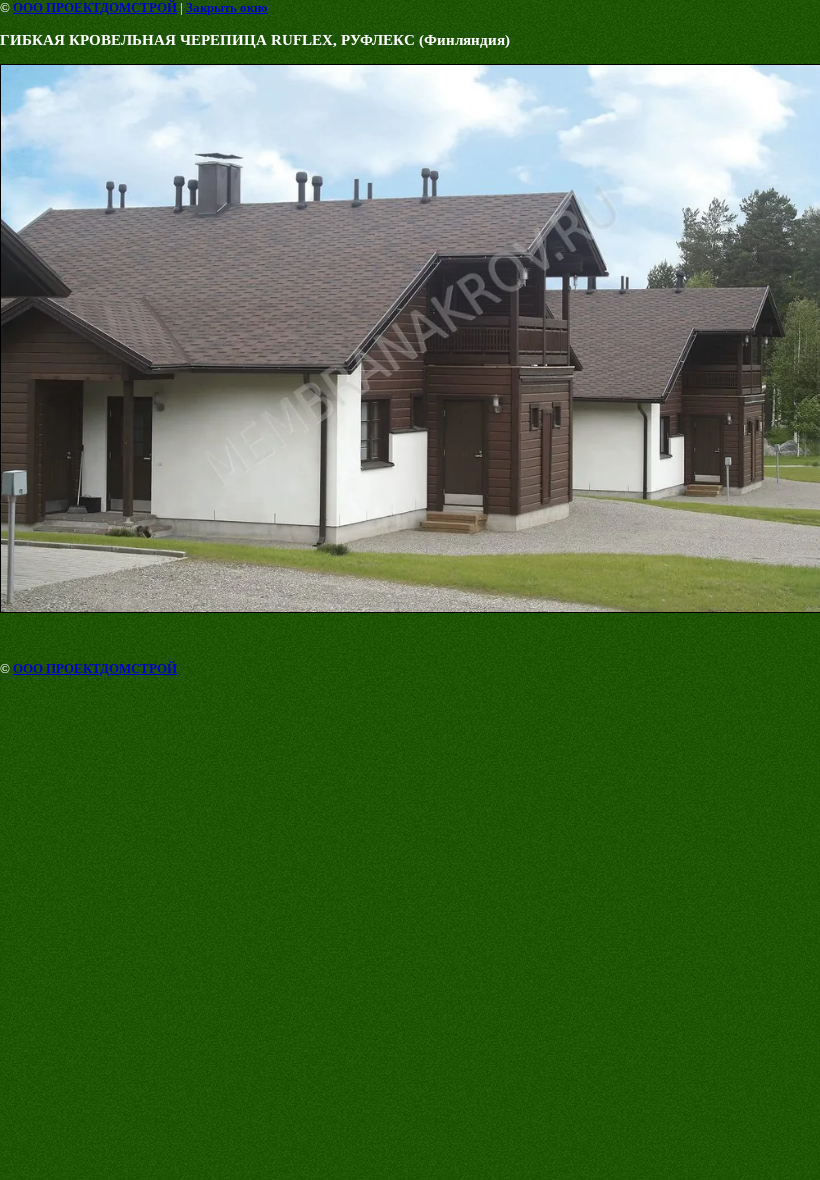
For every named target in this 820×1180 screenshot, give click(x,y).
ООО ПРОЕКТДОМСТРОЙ (95, 7)
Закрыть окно (227, 7)
